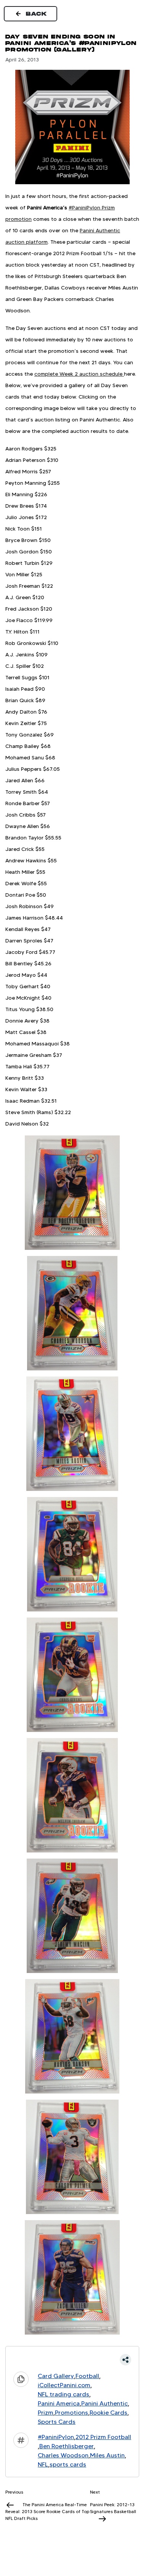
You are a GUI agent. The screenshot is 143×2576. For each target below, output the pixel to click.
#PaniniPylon (56, 2437)
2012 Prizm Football (103, 2437)
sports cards (68, 2464)
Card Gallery (56, 2376)
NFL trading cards (63, 2394)
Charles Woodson (63, 2455)
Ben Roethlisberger (67, 2446)
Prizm (46, 2413)
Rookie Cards (108, 2413)
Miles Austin (107, 2455)
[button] (72, 2360)
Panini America (59, 2403)
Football (87, 2376)
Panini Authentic (104, 2403)
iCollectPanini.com (64, 2385)
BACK (37, 14)
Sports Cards (57, 2422)
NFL (43, 2464)
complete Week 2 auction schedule (79, 374)
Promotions (71, 2413)
